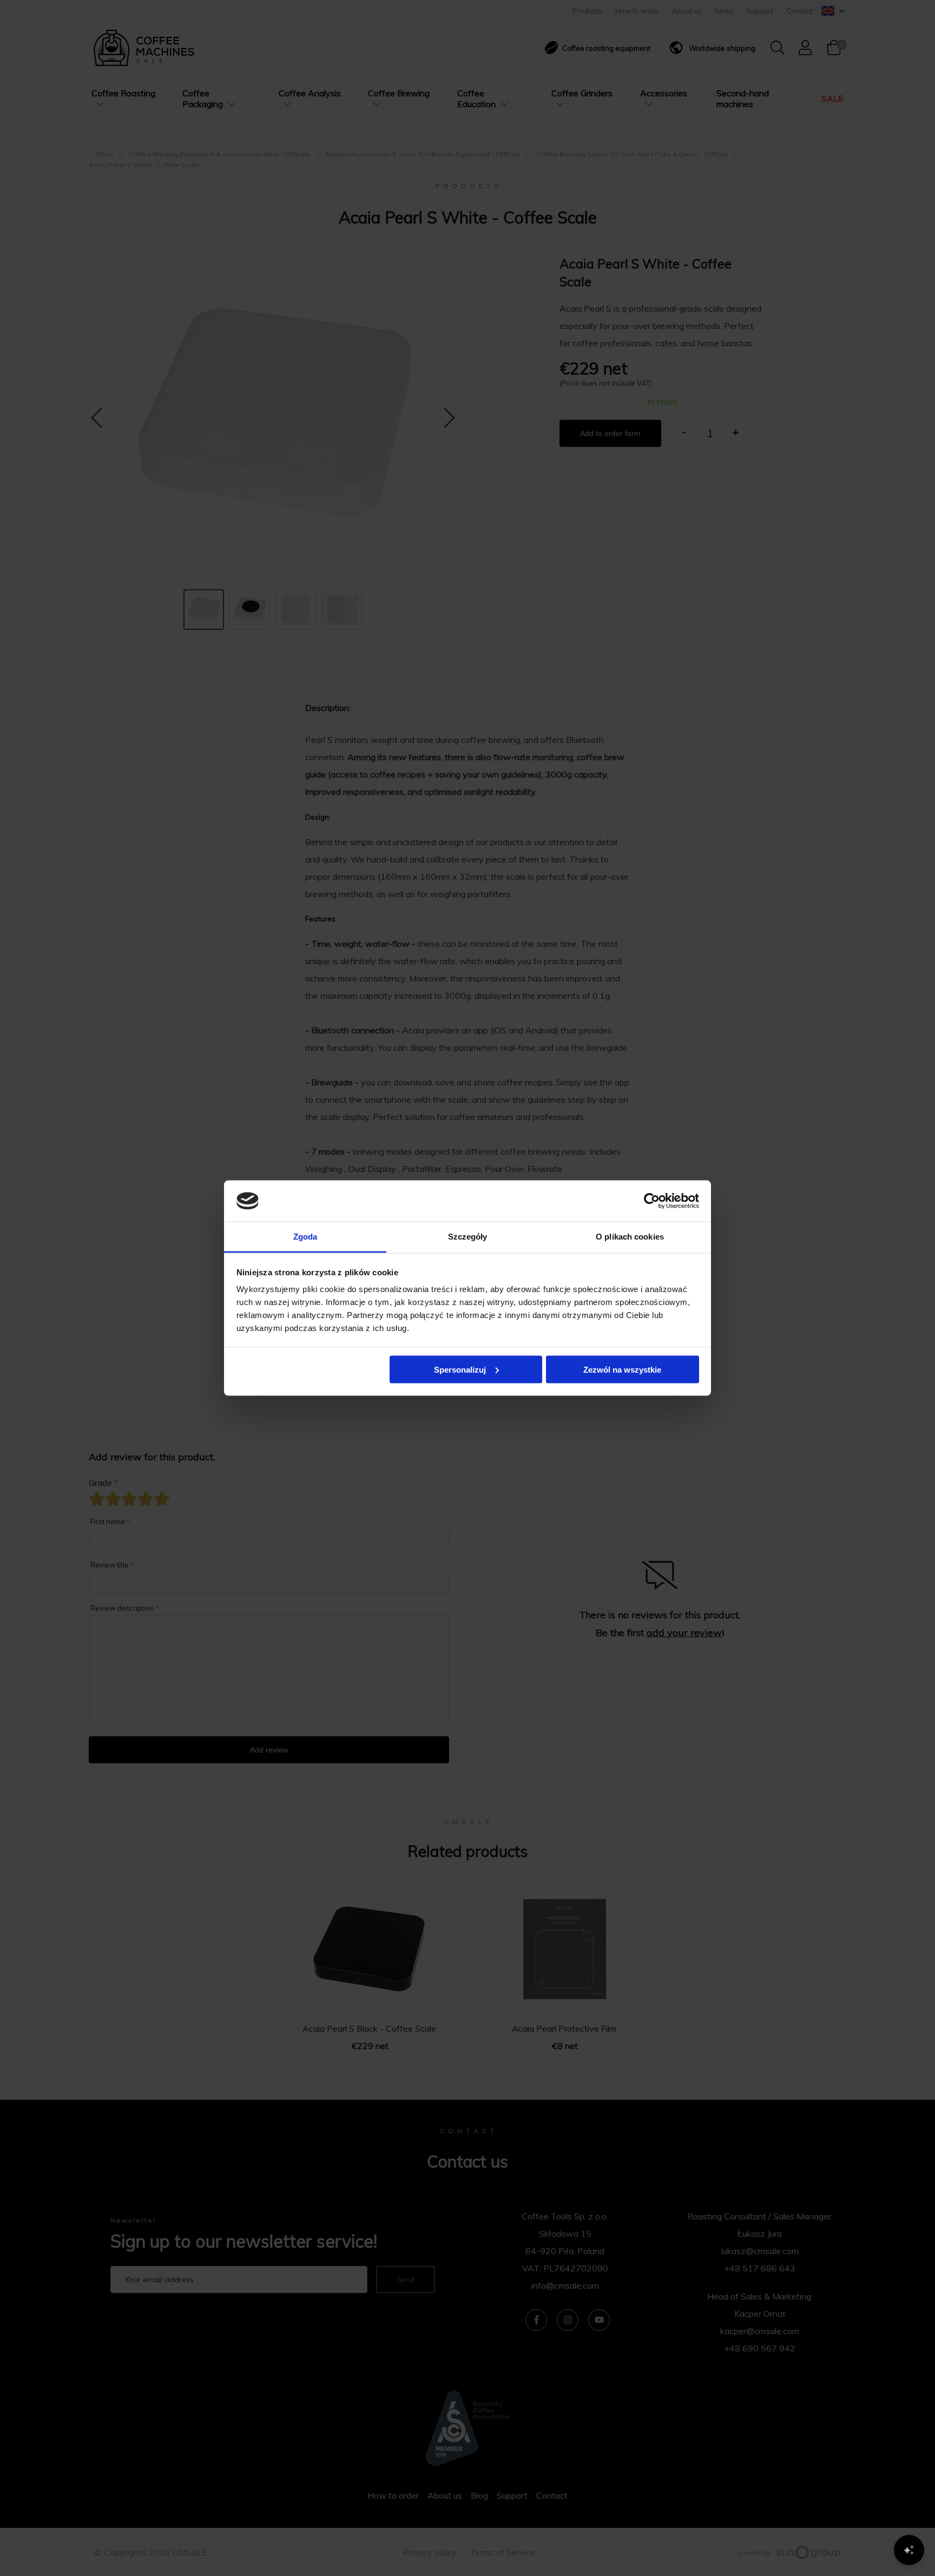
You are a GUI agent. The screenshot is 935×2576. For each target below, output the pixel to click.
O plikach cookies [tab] (630, 1237)
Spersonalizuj (460, 1369)
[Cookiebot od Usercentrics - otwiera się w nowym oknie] (652, 1201)
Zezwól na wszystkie (622, 1369)
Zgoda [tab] (305, 1237)
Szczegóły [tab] (468, 1237)
